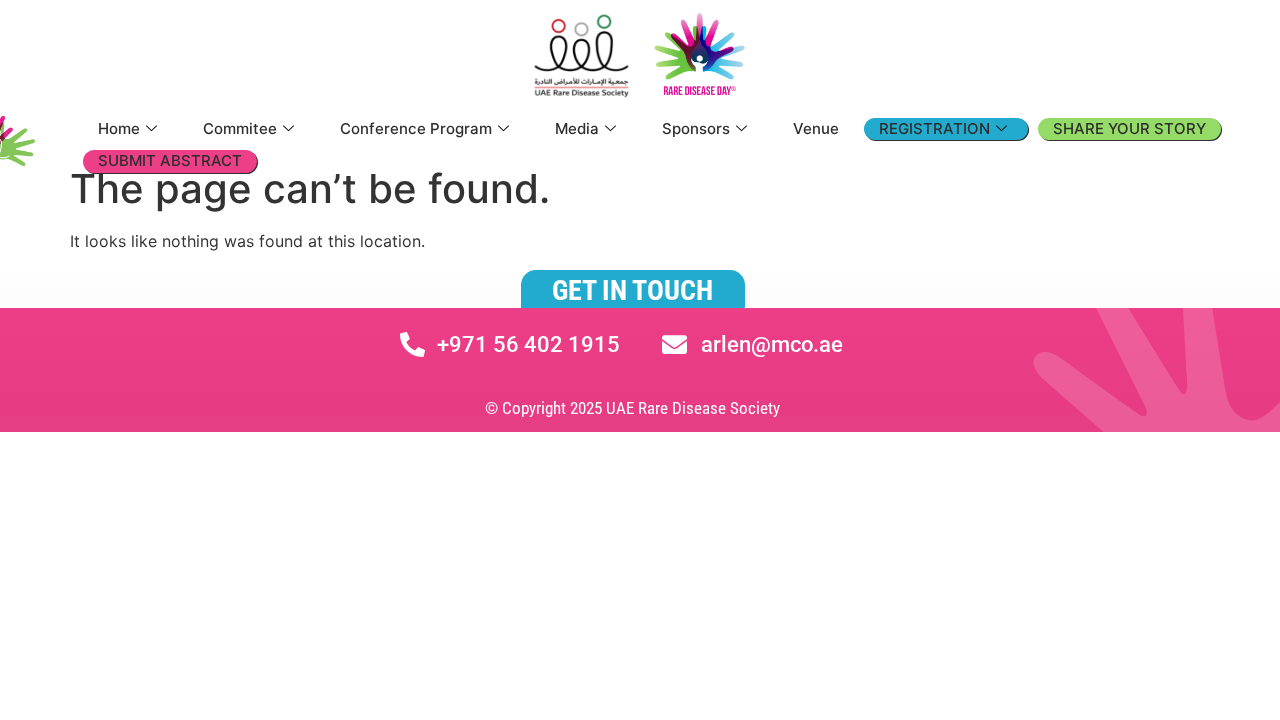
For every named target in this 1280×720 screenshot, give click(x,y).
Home (119, 128)
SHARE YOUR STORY (1129, 128)
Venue (816, 128)
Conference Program (416, 128)
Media (577, 128)
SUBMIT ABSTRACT (170, 160)
